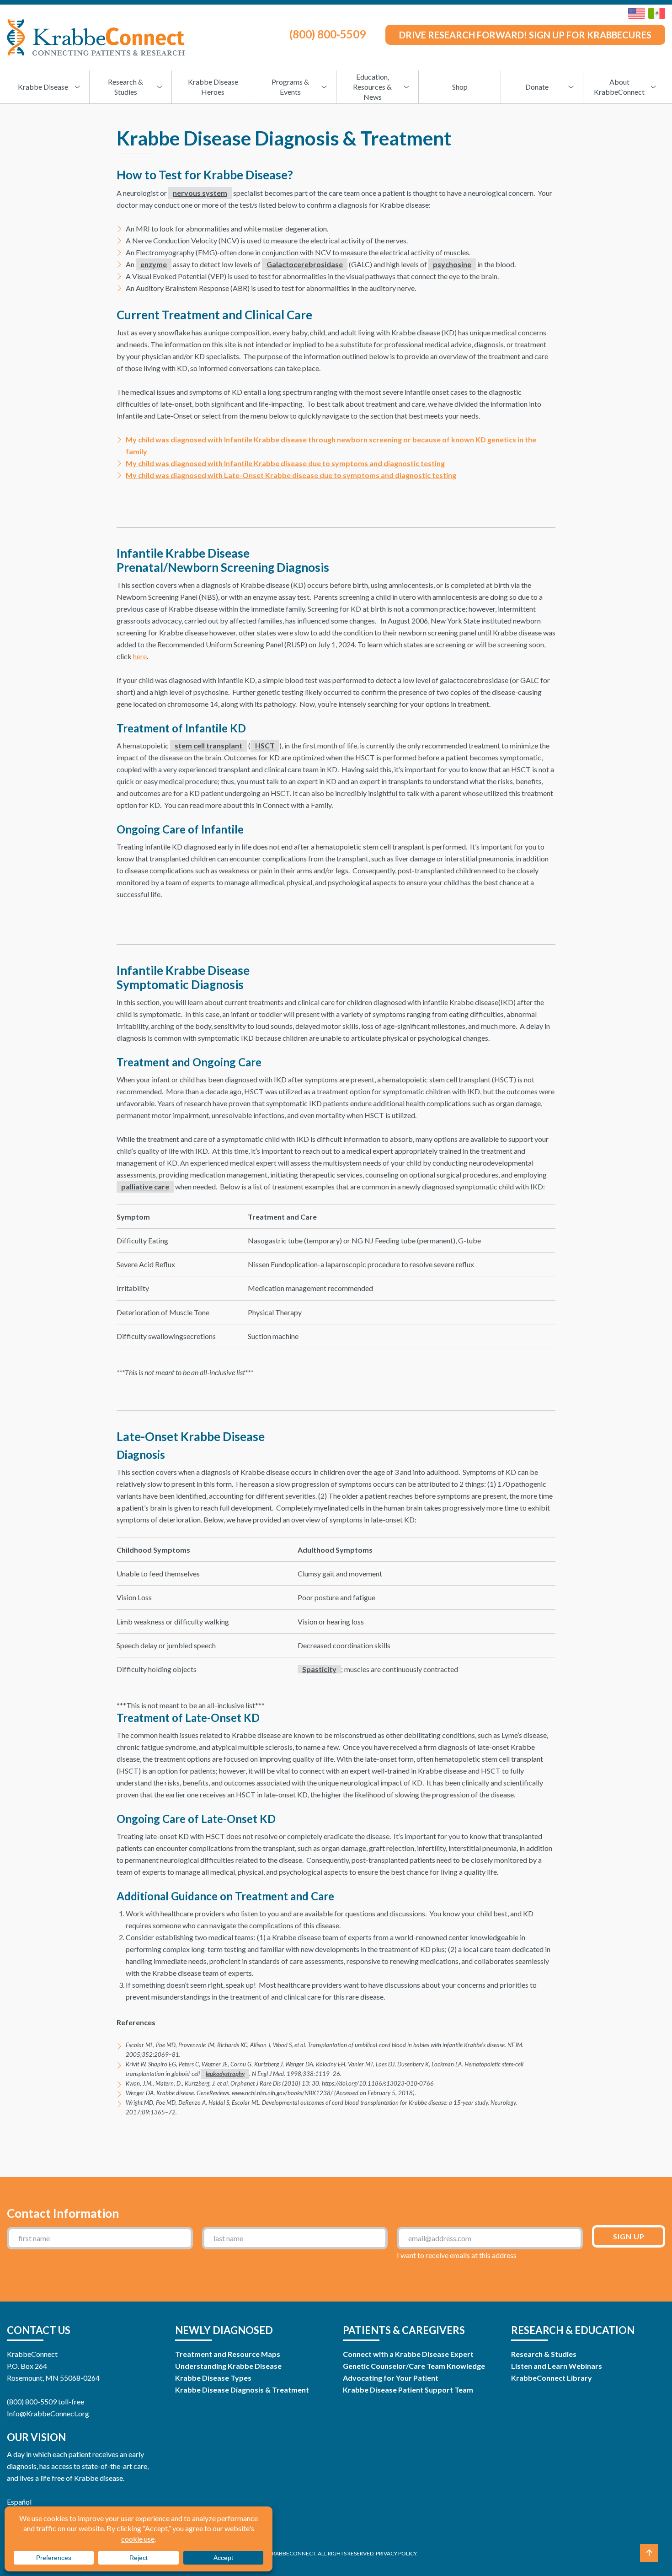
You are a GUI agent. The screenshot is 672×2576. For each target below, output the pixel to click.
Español (19, 2502)
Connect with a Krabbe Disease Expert (408, 2354)
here (140, 656)
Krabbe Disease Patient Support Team (408, 2390)
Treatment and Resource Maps (228, 2354)
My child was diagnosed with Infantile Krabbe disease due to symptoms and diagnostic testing (285, 463)
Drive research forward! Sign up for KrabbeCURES (525, 35)
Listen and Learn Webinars (557, 2366)
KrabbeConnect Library (552, 2378)
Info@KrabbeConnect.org (48, 2413)
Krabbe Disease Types (213, 2378)
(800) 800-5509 (328, 34)
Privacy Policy (396, 2553)
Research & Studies (544, 2354)
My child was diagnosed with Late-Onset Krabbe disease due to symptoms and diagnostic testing (291, 475)
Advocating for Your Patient (391, 2378)
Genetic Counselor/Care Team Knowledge (414, 2366)
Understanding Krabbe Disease (228, 2366)
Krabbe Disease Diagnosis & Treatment (242, 2390)
